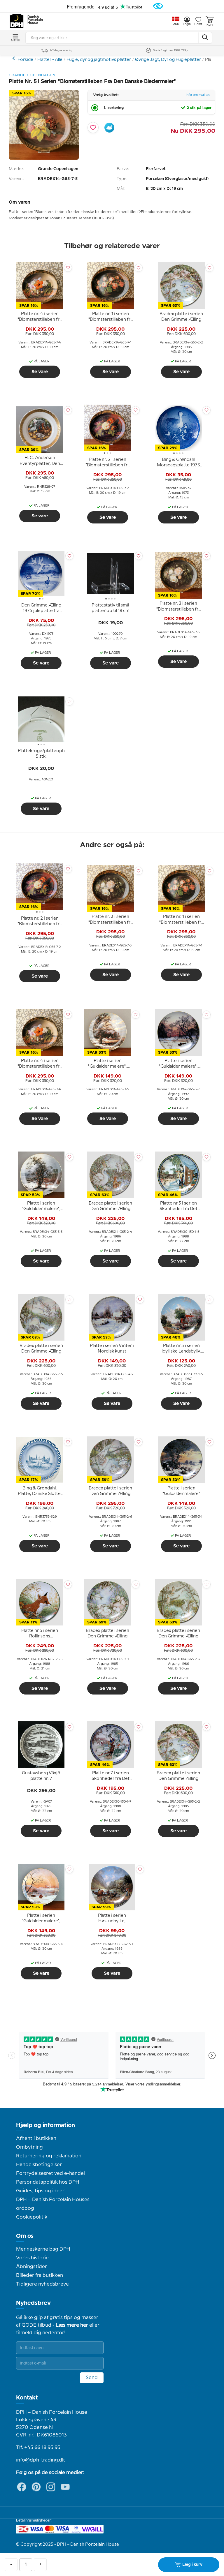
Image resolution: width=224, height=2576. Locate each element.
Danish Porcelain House (33, 20)
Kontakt (27, 2398)
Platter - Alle (50, 60)
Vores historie (32, 2258)
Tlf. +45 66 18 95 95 (38, 2448)
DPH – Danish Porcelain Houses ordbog (53, 2204)
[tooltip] (40, 317)
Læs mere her (72, 2325)
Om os (25, 2236)
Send (92, 2378)
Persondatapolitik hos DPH (48, 2182)
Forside (25, 60)
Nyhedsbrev (33, 2303)
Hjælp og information (45, 2125)
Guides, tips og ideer (40, 2191)
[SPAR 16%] (44, 158)
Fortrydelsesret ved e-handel (50, 2173)
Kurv (210, 25)
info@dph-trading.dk (40, 2460)
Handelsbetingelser (39, 2165)
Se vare (40, 372)
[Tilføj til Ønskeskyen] (109, 128)
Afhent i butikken (36, 2138)
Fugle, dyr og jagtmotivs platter (99, 60)
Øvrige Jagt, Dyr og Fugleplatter (168, 60)
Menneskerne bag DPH (43, 2249)
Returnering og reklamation (49, 2156)
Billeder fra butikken (40, 2275)
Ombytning (29, 2147)
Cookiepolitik (32, 2217)
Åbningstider (32, 2267)
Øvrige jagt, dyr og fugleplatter (14, 58)
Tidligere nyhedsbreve (42, 2284)
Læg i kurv (192, 2565)
